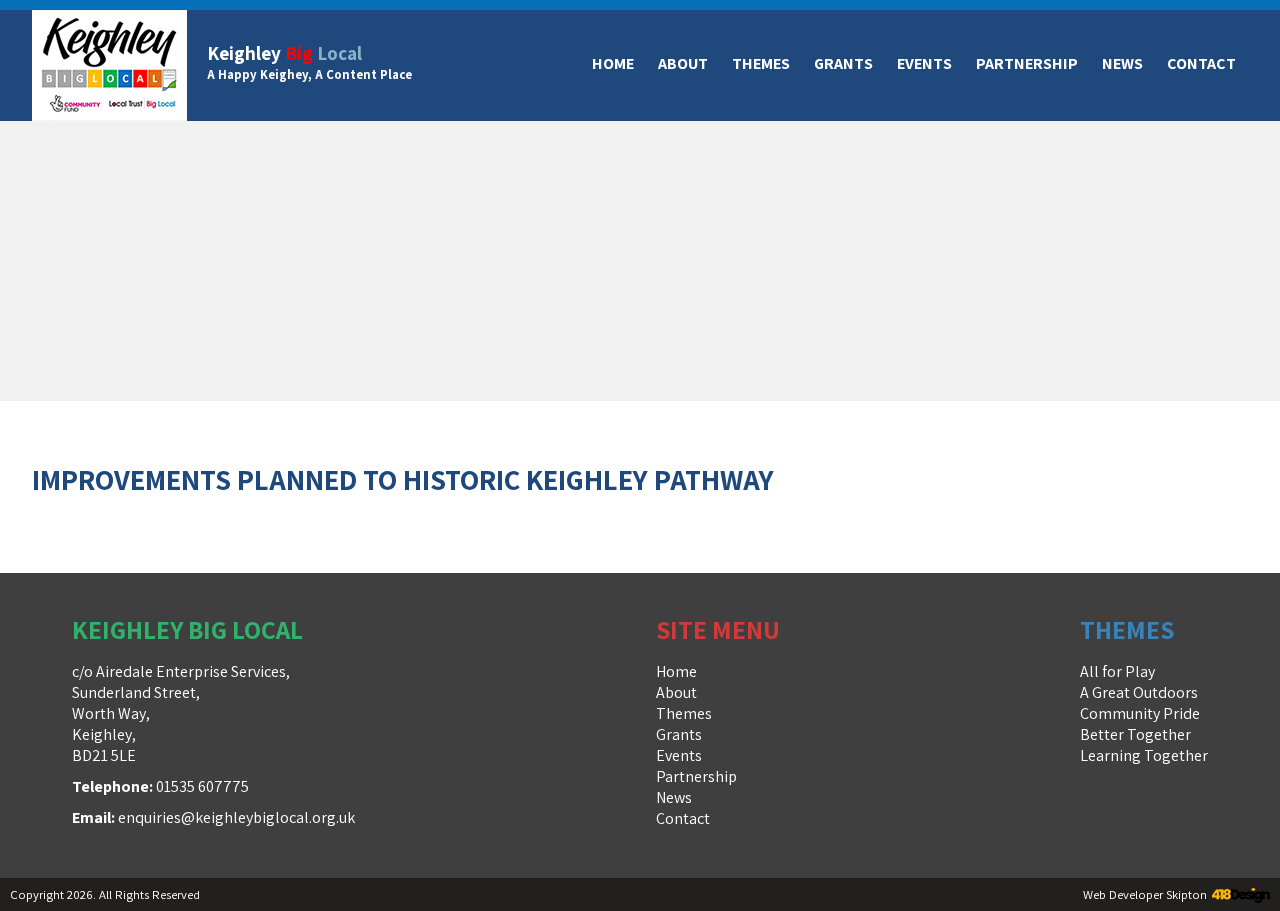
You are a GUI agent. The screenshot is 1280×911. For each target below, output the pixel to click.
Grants (843, 63)
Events (924, 63)
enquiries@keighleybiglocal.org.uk (236, 817)
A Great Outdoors (1139, 692)
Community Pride (1140, 713)
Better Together (1135, 734)
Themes (761, 63)
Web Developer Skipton (1145, 894)
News (1122, 63)
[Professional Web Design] (1238, 896)
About (683, 63)
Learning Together (1144, 755)
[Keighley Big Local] (109, 65)
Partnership (1027, 63)
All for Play (1117, 671)
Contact (1201, 63)
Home (613, 63)
